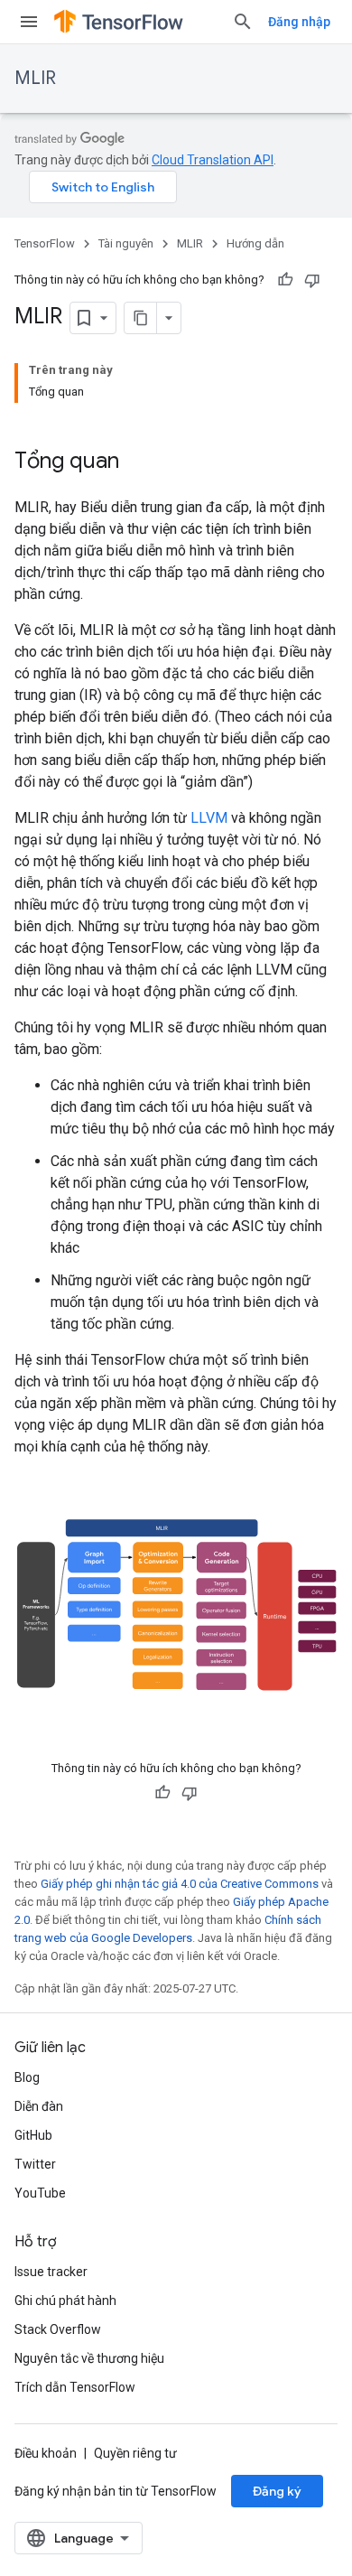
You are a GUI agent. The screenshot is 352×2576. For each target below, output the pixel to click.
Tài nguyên (126, 243)
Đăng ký (277, 2491)
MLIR (35, 78)
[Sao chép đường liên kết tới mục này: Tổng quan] (137, 462)
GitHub (33, 2135)
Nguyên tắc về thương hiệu (89, 2358)
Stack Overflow (58, 2329)
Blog (27, 2077)
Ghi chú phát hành (65, 2301)
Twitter (35, 2164)
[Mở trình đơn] (29, 22)
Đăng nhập (299, 22)
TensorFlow (45, 243)
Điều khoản (46, 2453)
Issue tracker (51, 2272)
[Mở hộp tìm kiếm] (243, 22)
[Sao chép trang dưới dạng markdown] (141, 318)
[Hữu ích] (285, 280)
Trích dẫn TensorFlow (75, 2387)
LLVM (209, 818)
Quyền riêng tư (135, 2453)
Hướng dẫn (255, 243)
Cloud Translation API (213, 160)
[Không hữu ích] (312, 280)
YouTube (40, 2193)
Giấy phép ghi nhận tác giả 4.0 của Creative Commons (180, 1884)
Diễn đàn (39, 2106)
